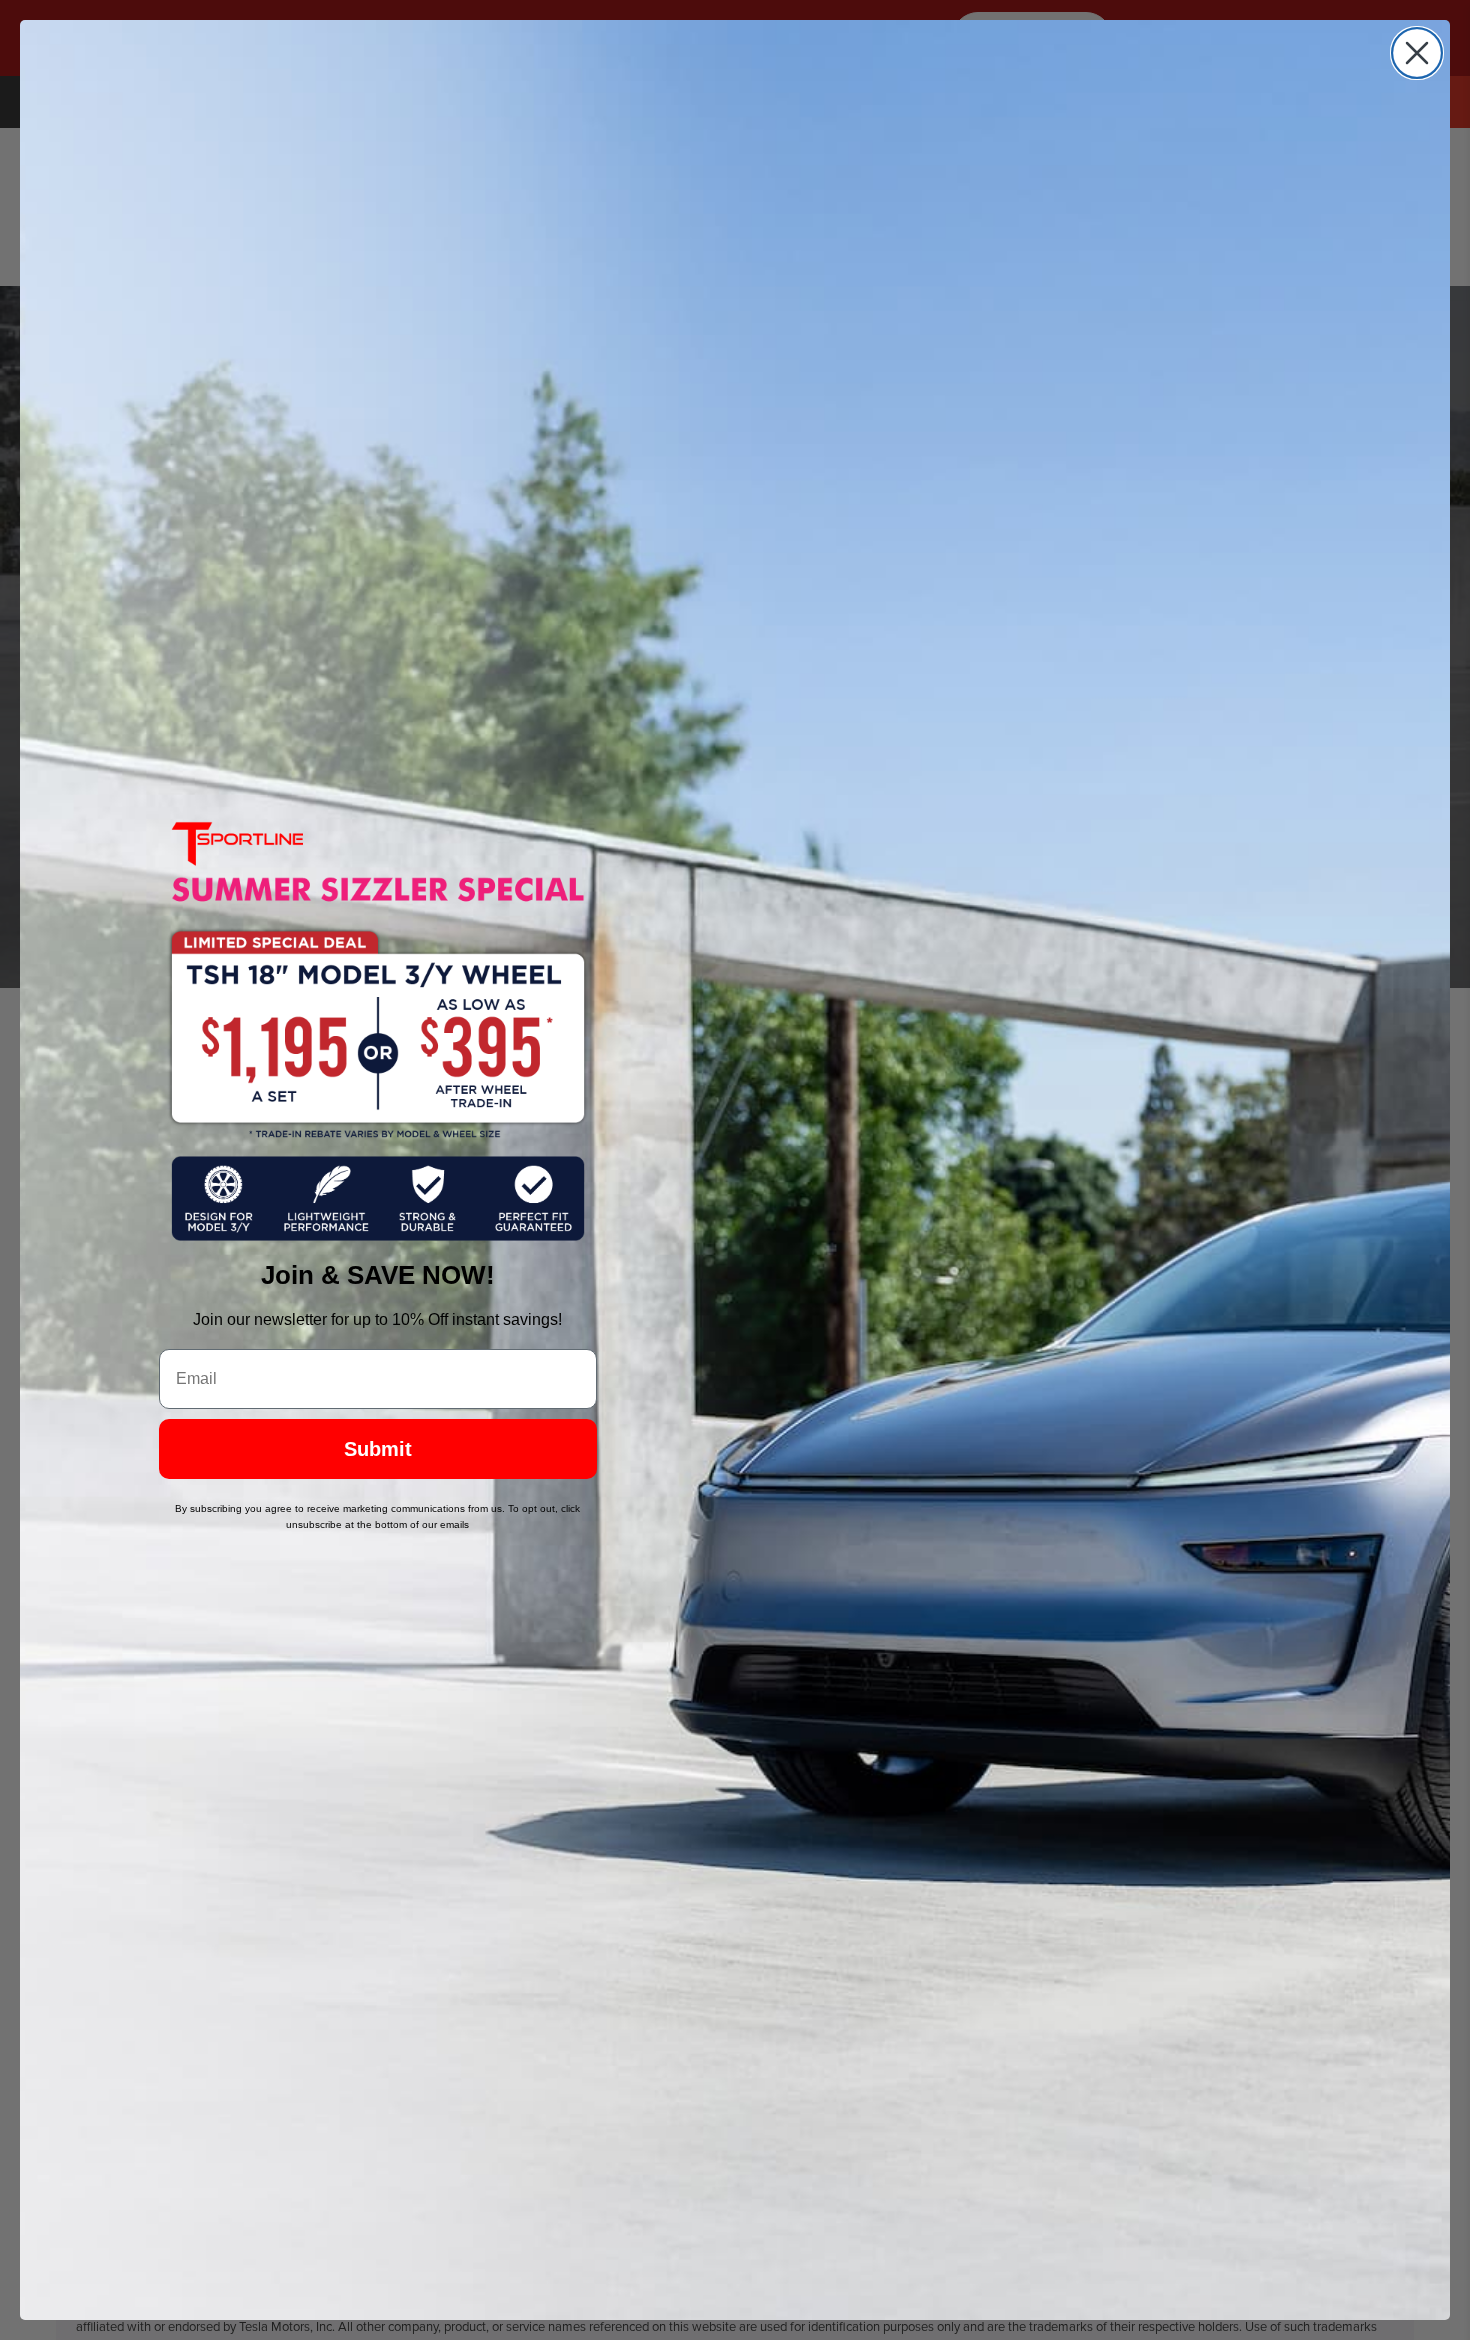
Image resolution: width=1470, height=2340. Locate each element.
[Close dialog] (1417, 53)
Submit (378, 1449)
